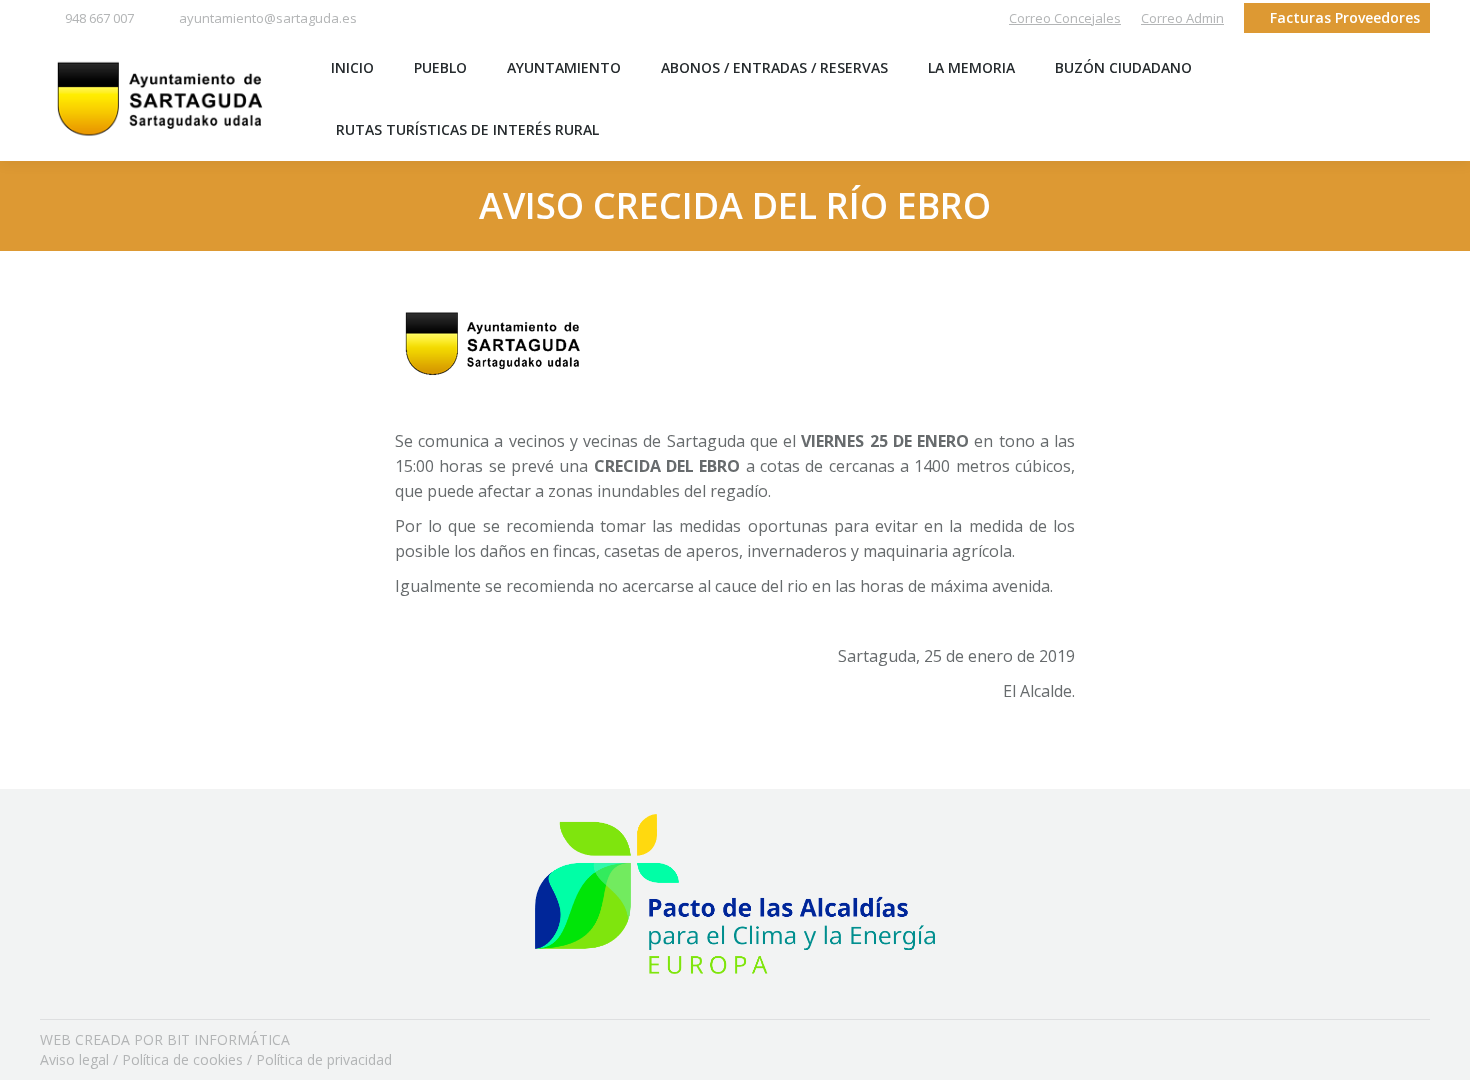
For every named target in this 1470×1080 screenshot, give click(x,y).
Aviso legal (74, 1059)
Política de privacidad (324, 1059)
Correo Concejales (1065, 18)
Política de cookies (182, 1059)
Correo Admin (1182, 18)
